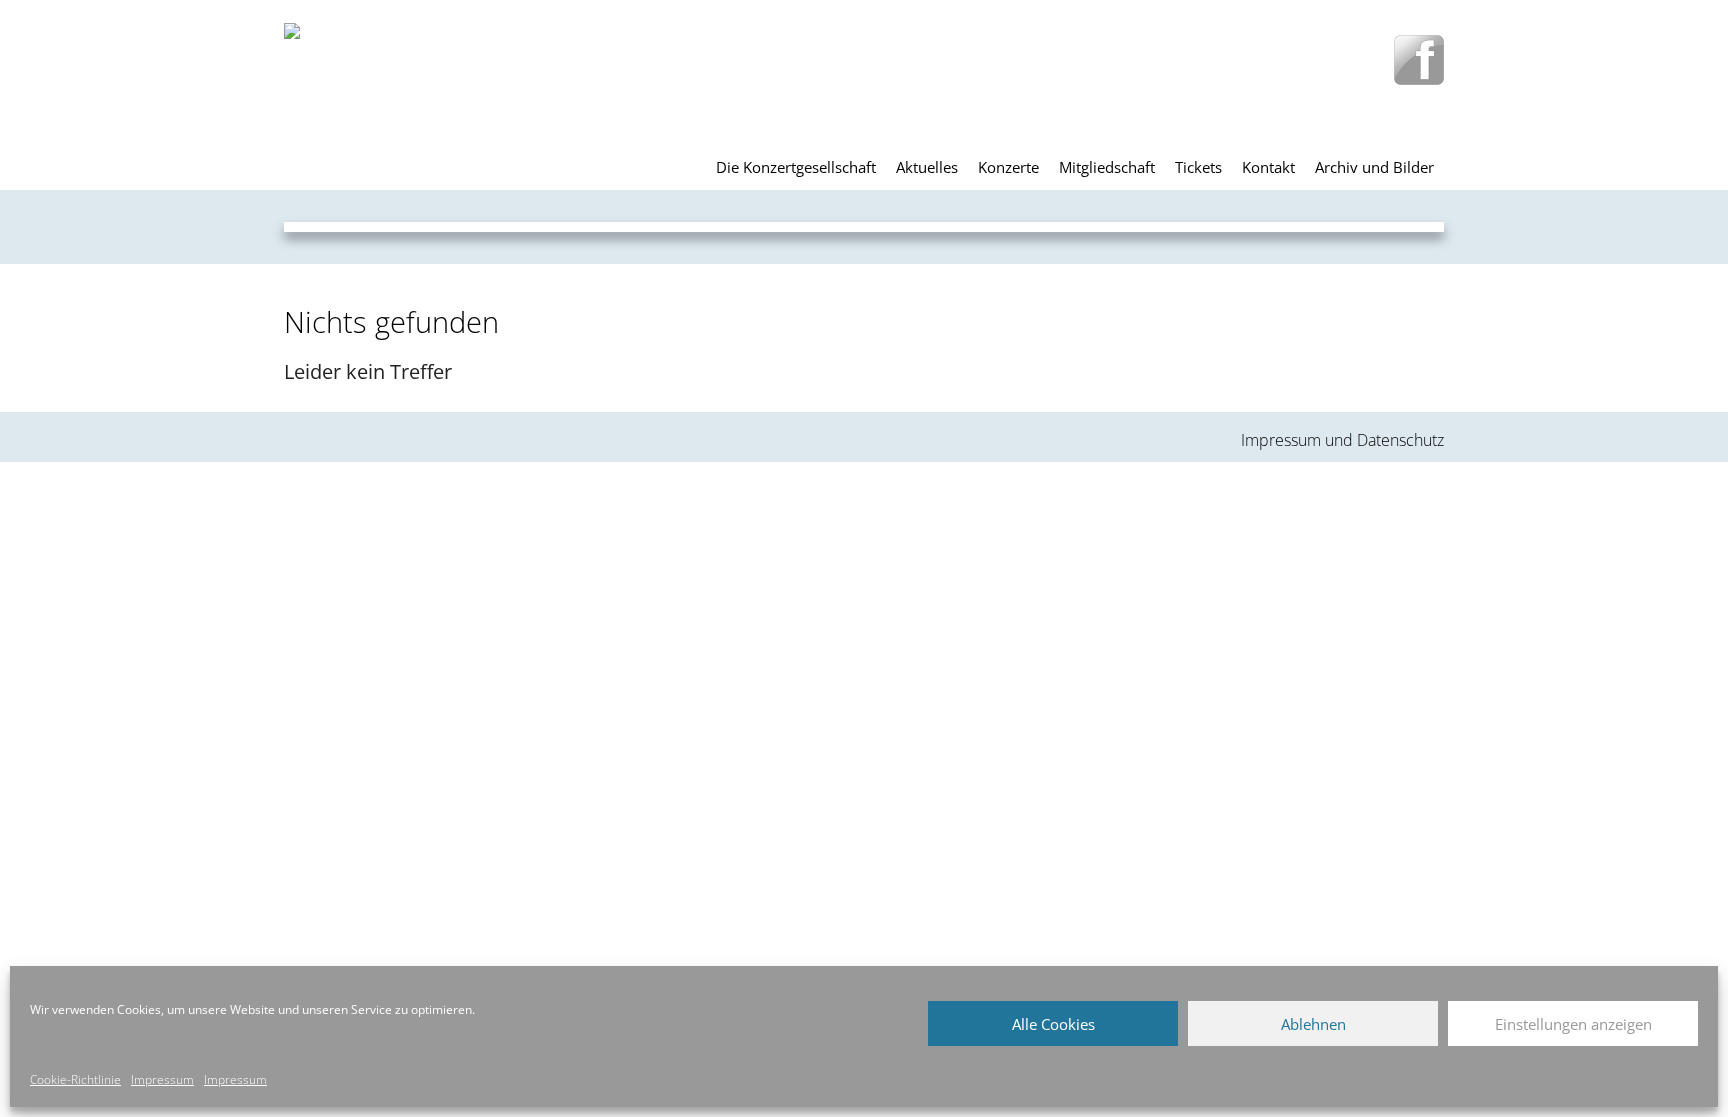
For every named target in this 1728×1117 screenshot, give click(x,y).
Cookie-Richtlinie (75, 1079)
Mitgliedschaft (1107, 167)
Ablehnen (1313, 1024)
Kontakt (1268, 167)
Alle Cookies (1053, 1024)
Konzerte (1008, 167)
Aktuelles (927, 167)
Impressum (162, 1079)
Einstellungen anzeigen (1573, 1024)
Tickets (1198, 167)
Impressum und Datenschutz (1342, 440)
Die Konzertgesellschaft (796, 167)
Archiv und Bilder (1374, 167)
